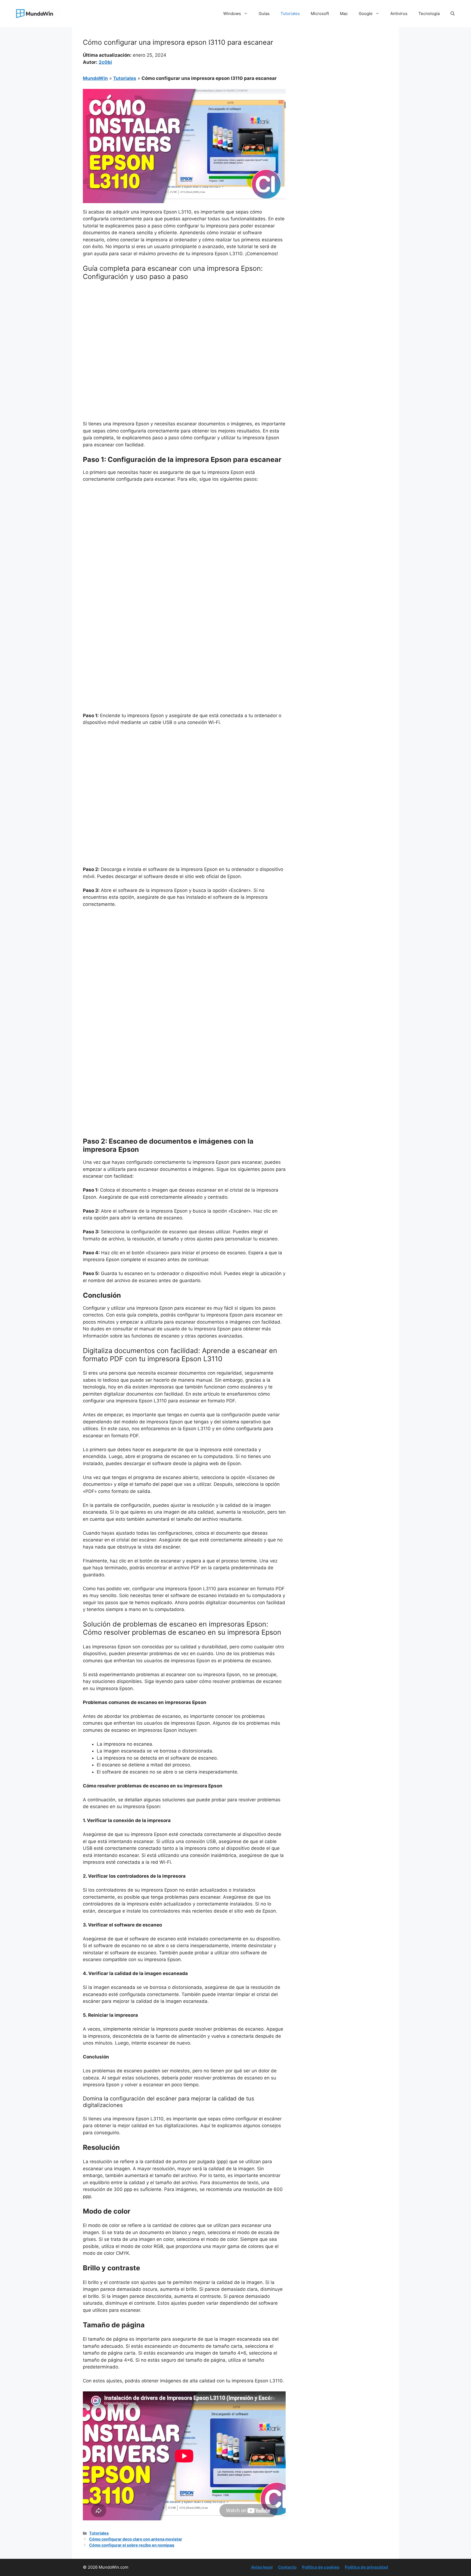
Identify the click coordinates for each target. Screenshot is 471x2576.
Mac (344, 13)
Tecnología (429, 13)
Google (366, 13)
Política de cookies (321, 2567)
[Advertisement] (184, 326)
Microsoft (320, 13)
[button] (453, 14)
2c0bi (105, 62)
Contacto (287, 2567)
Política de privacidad (366, 2567)
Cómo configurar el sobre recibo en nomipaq (132, 2545)
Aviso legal (262, 2567)
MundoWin (95, 78)
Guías (264, 13)
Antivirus (399, 13)
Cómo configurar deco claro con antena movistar (136, 2539)
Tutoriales (290, 13)
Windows (232, 13)
